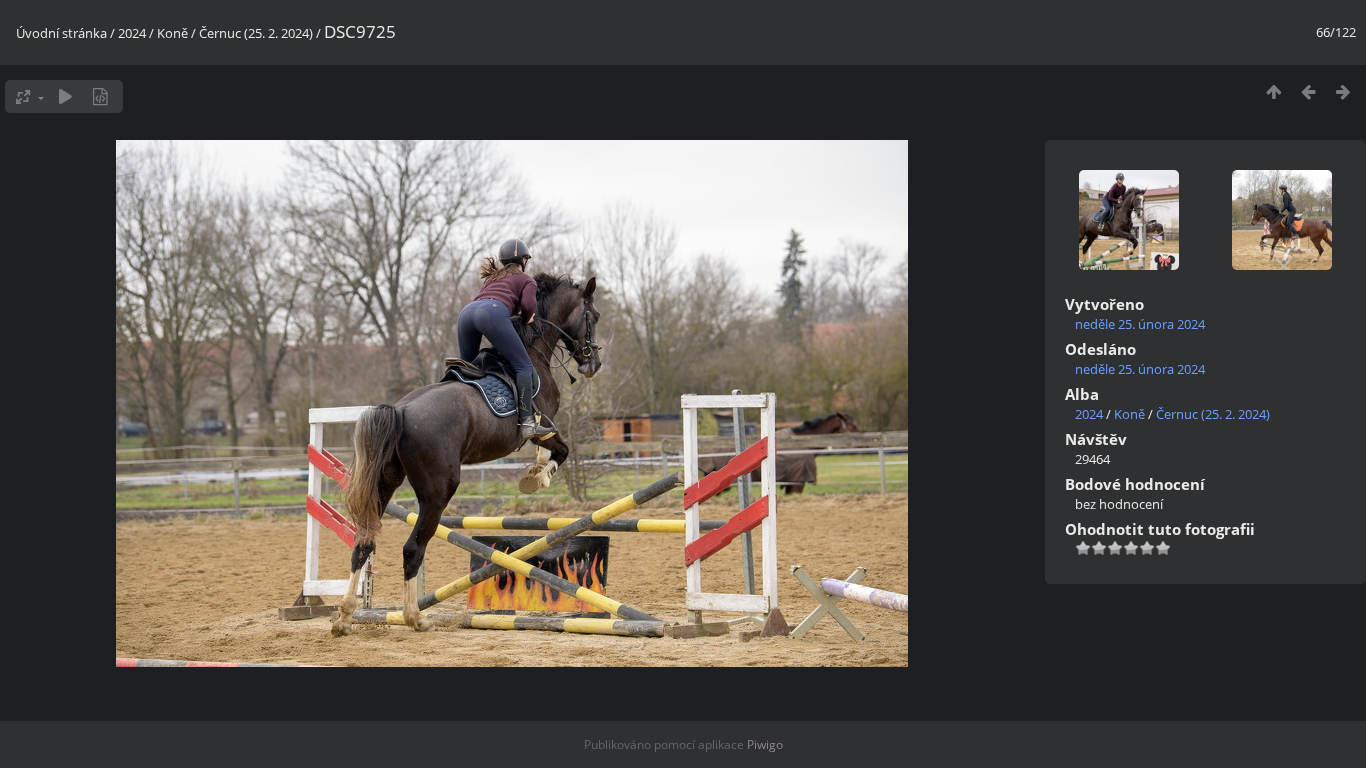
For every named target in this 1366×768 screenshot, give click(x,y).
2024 (132, 33)
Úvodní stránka (61, 33)
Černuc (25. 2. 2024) (256, 33)
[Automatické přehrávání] (65, 96)
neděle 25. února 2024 (1140, 324)
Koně (172, 33)
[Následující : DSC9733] (1343, 91)
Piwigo (765, 744)
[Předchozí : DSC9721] (1308, 91)
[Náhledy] (1273, 91)
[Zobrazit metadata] (100, 96)
